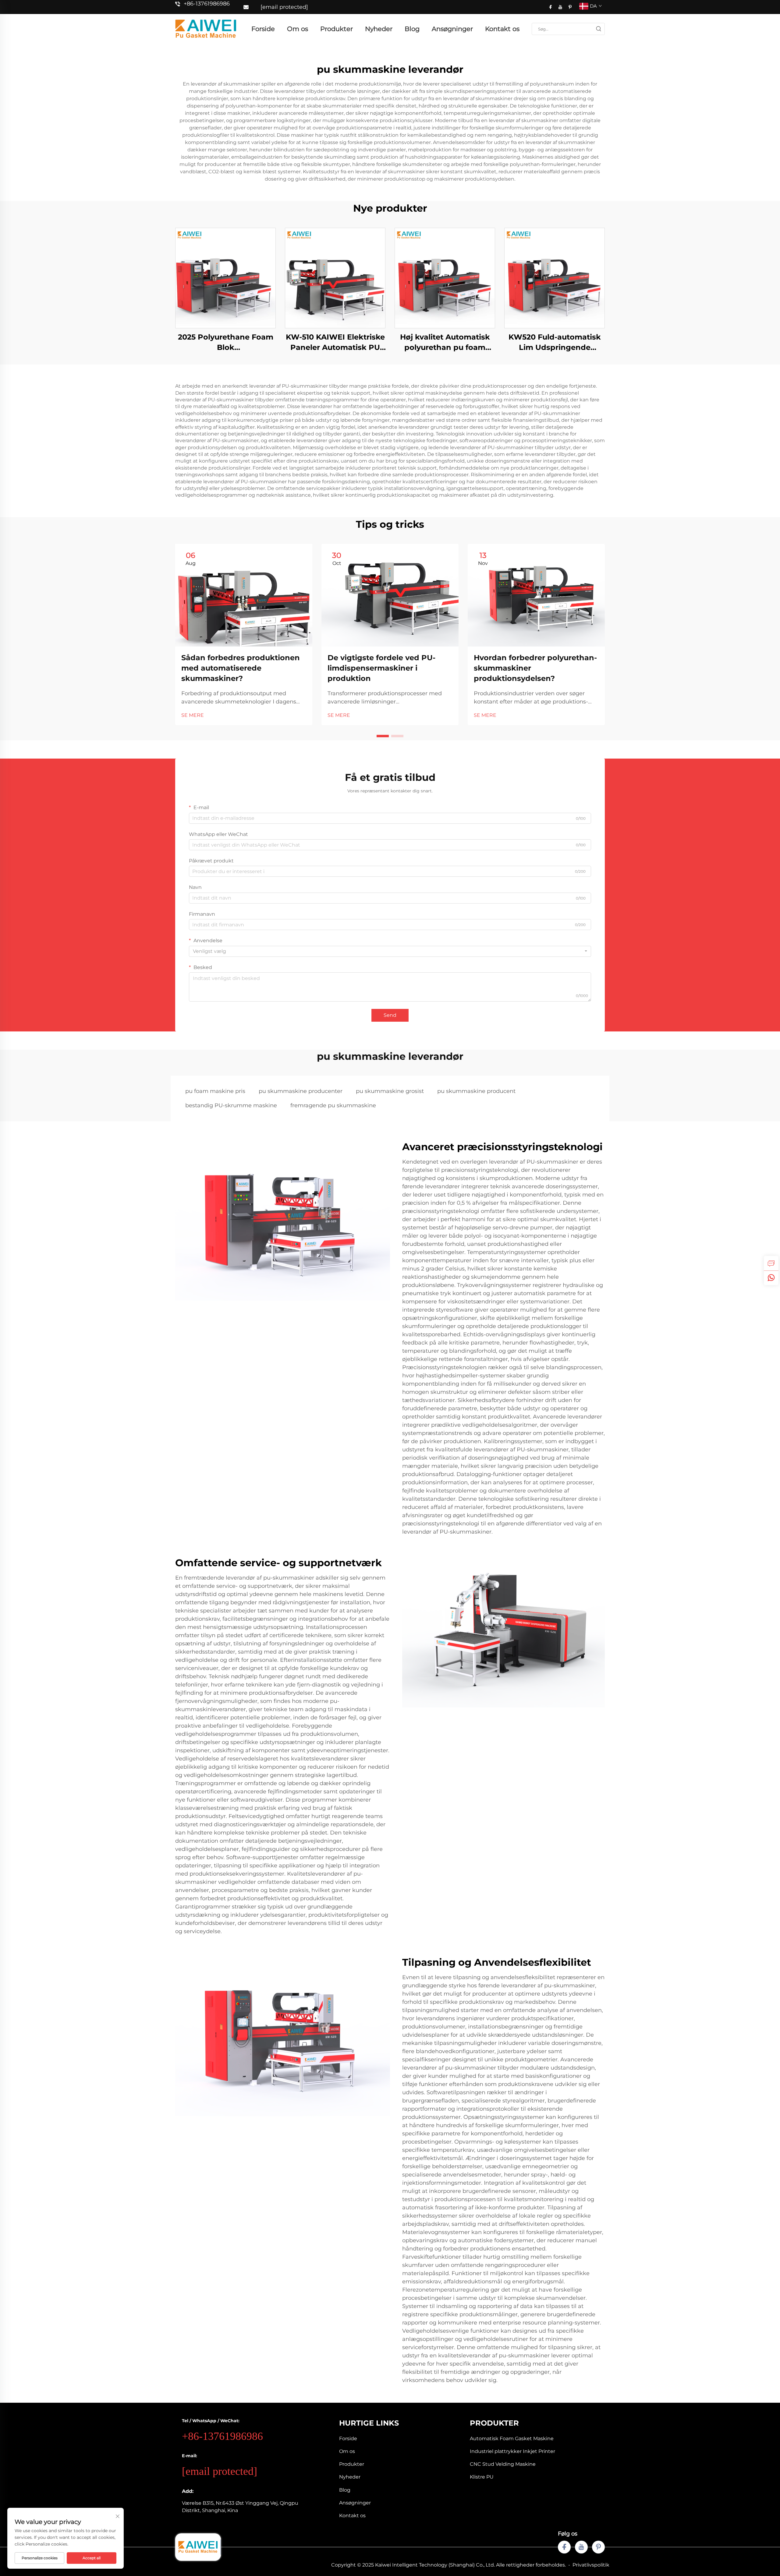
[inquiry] (771, 1263)
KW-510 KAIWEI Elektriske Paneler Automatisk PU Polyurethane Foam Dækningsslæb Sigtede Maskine (335, 342)
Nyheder (379, 29)
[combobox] (390, 951)
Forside (263, 29)
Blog (412, 29)
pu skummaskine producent (476, 1091)
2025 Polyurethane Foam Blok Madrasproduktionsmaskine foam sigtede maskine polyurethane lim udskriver (225, 342)
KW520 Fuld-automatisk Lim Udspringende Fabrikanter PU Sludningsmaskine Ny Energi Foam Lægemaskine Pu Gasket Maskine (555, 342)
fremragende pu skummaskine (333, 1105)
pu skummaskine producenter (301, 1091)
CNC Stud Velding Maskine (503, 2464)
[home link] (206, 28)
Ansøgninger (452, 29)
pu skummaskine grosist (390, 1091)
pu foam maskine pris (215, 1091)
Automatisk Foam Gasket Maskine (512, 2439)
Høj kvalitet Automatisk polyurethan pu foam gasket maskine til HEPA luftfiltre (445, 342)
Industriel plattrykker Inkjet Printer (512, 2451)
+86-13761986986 (207, 4)
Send (390, 1015)
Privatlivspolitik (591, 2565)
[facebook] (551, 7)
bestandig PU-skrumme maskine (231, 1105)
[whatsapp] (771, 1278)
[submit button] (598, 29)
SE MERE (193, 715)
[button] (383, 736)
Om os (298, 29)
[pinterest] (570, 7)
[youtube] (560, 7)
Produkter (337, 29)
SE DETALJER (225, 278)
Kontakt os (502, 29)
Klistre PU (482, 2477)
